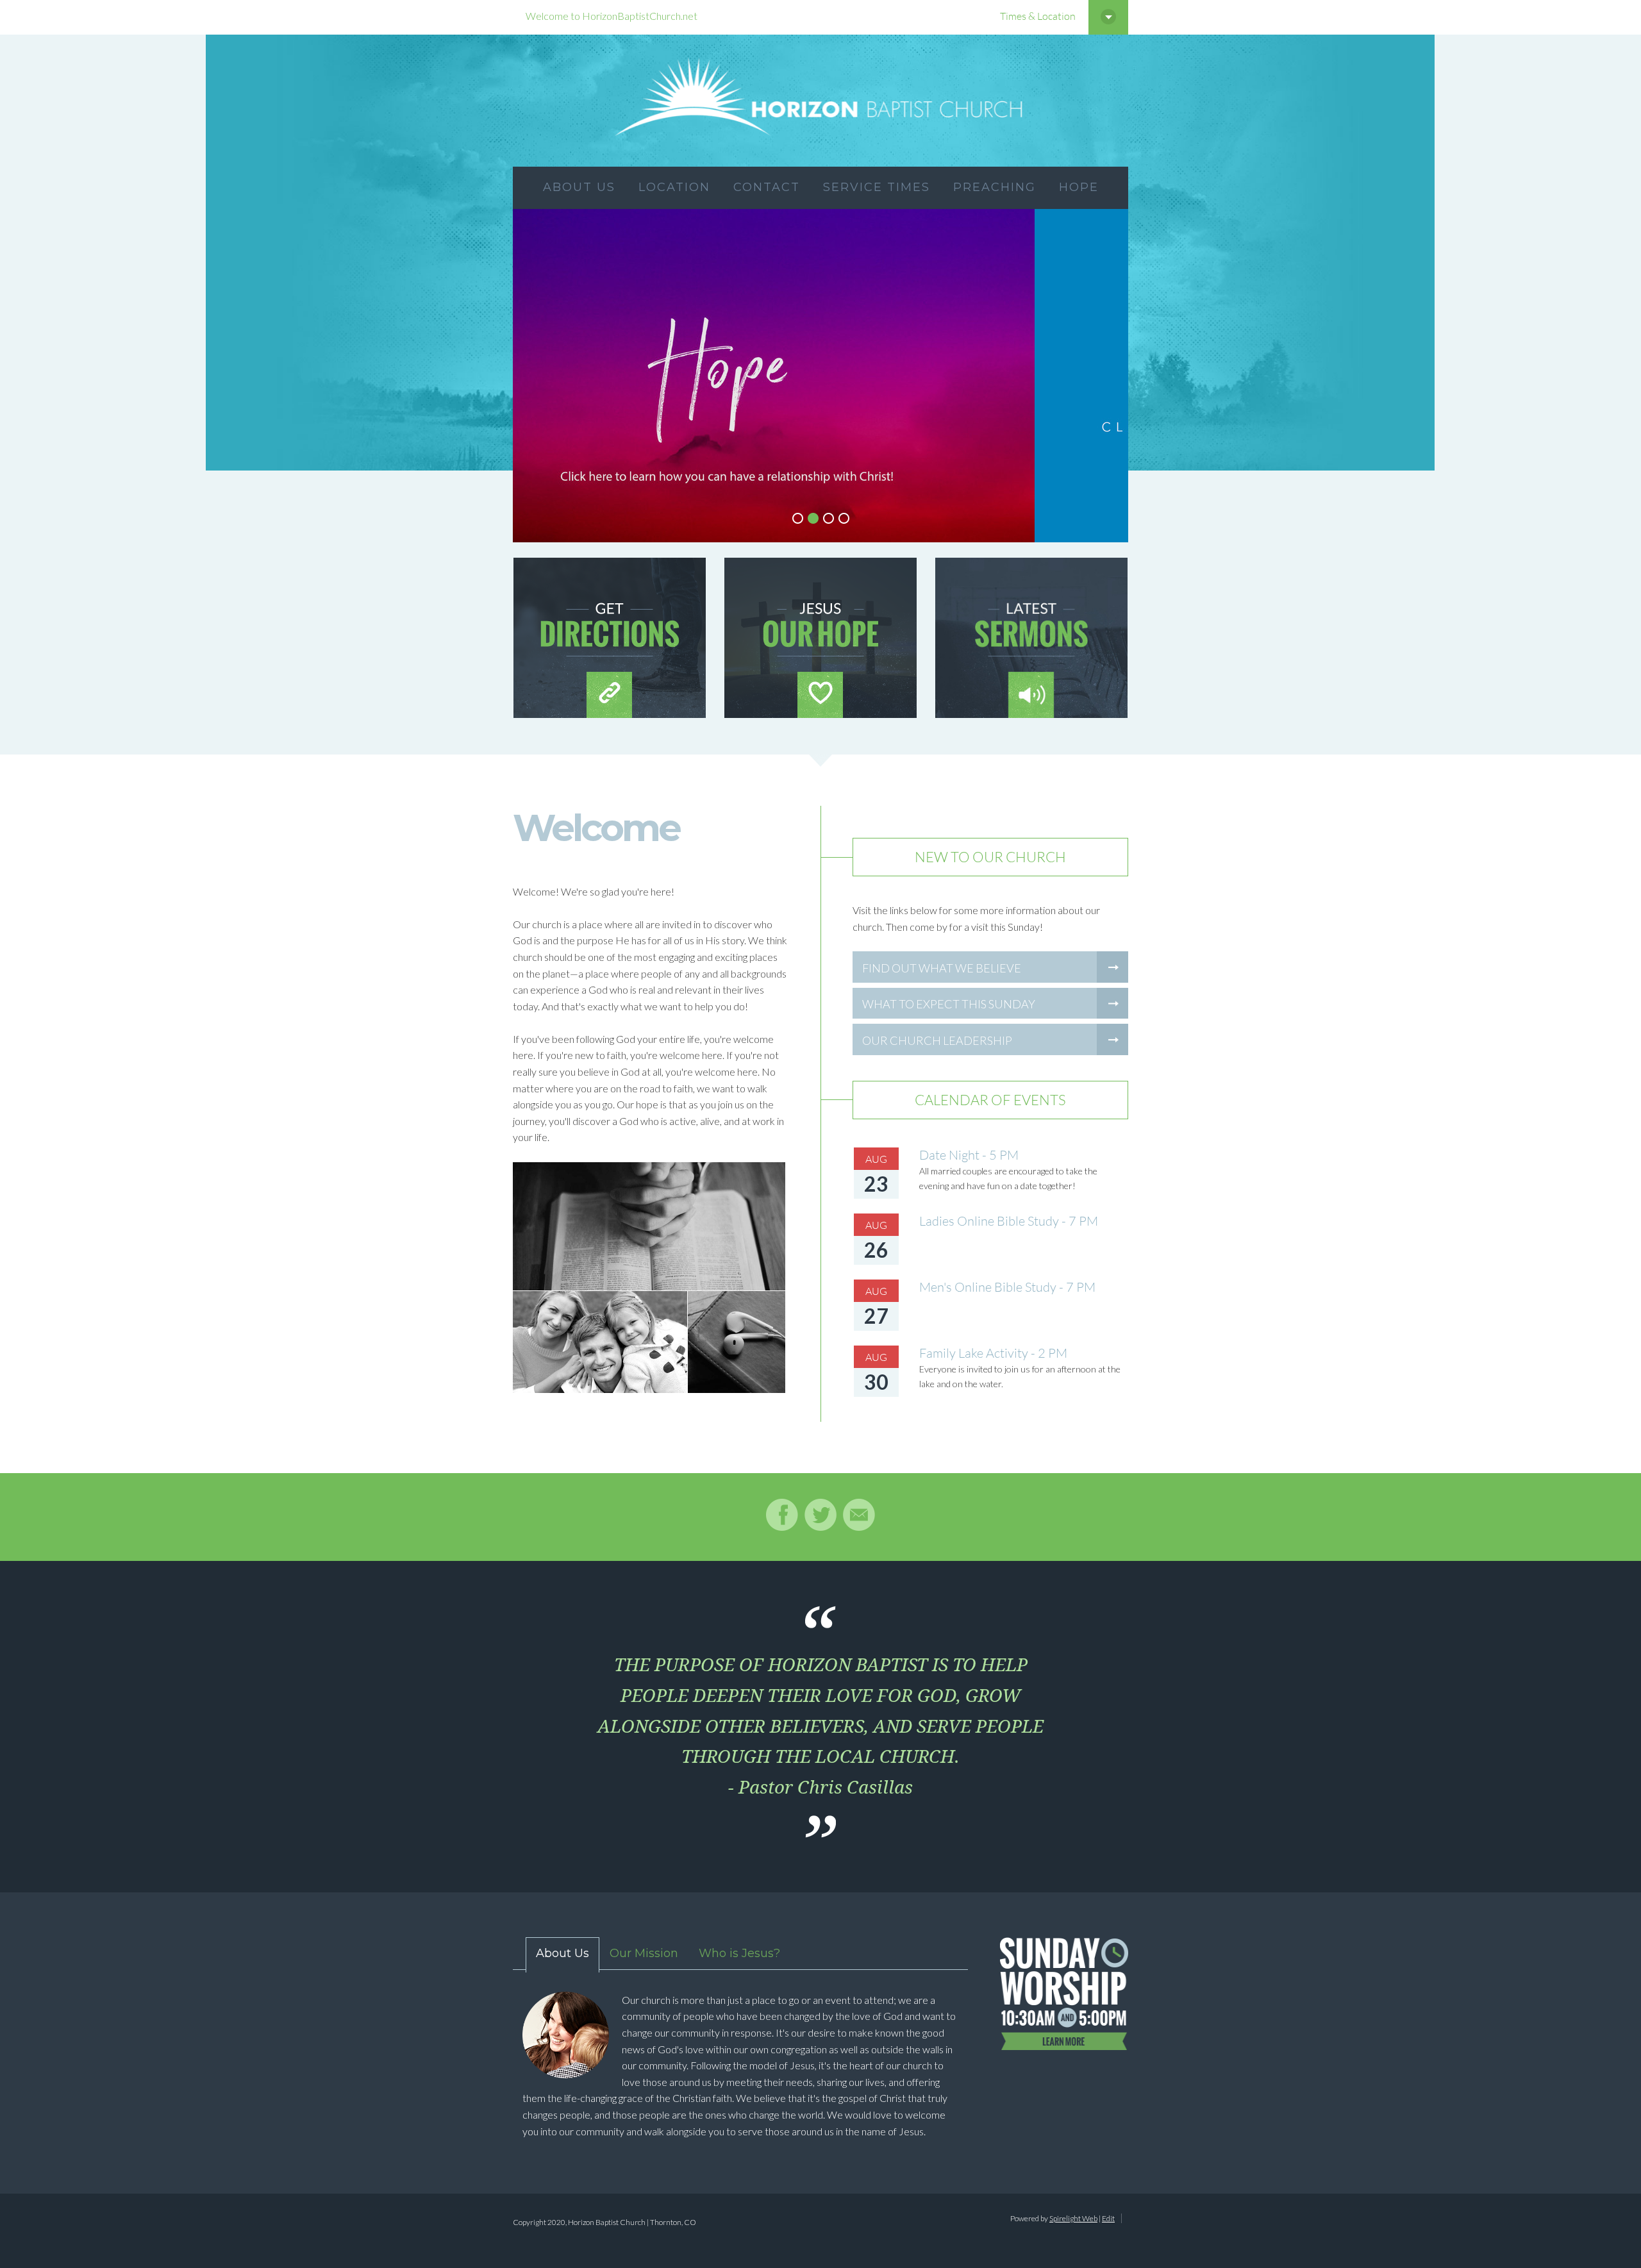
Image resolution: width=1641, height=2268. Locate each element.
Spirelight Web (1073, 2218)
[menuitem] (579, 188)
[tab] (556, 1955)
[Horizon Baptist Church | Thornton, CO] (820, 101)
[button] (797, 518)
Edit (1108, 2218)
